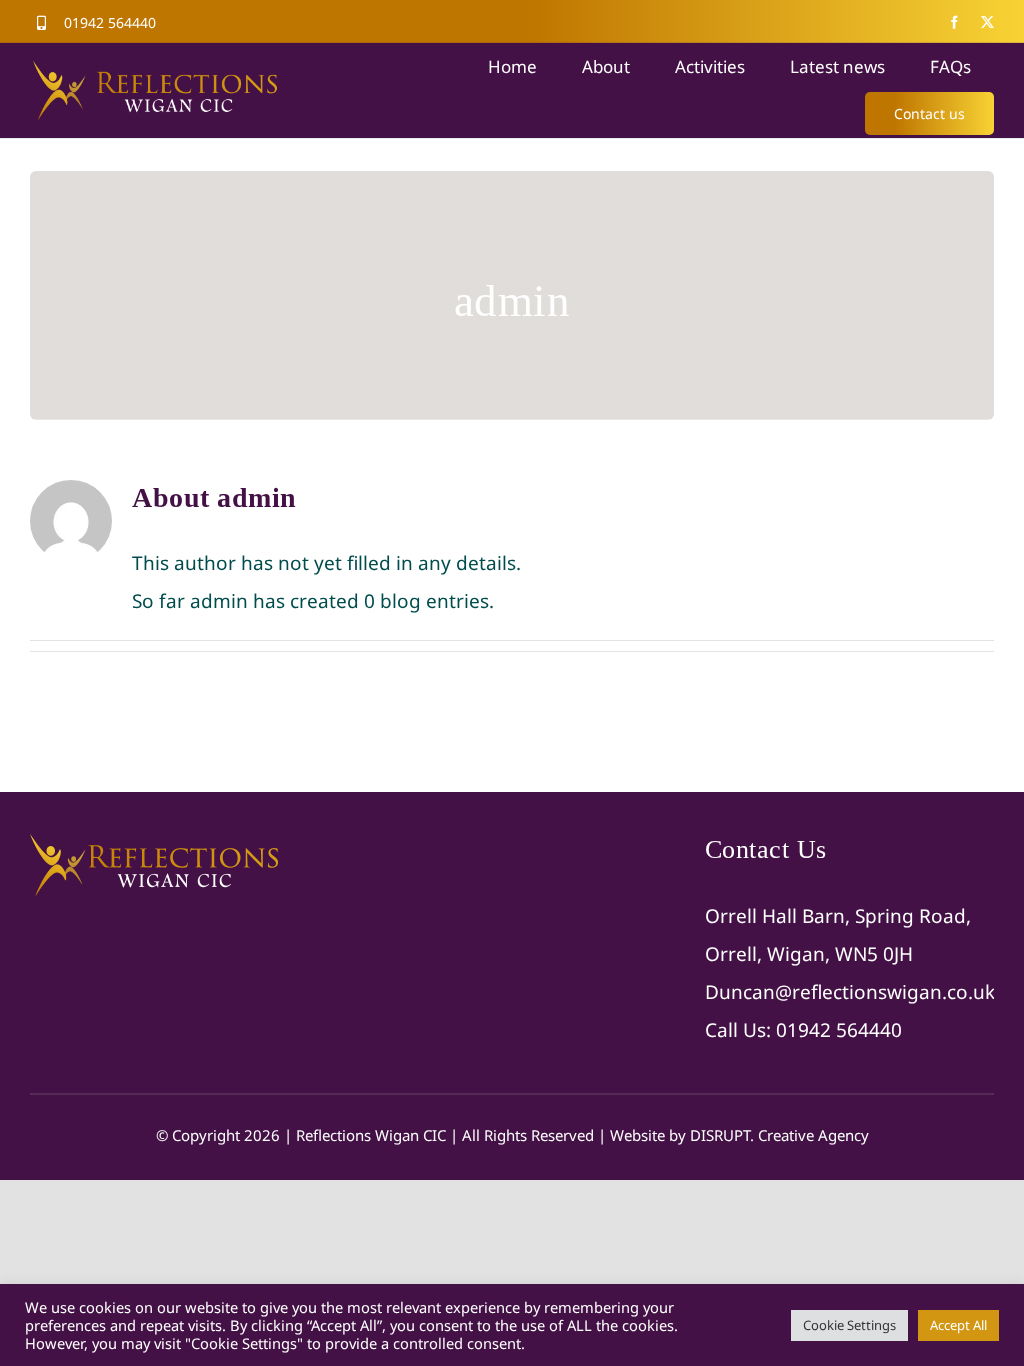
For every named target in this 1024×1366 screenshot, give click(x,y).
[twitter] (987, 22)
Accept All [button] (958, 1325)
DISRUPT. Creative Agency (779, 1135)
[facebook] (954, 22)
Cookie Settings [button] (849, 1325)
